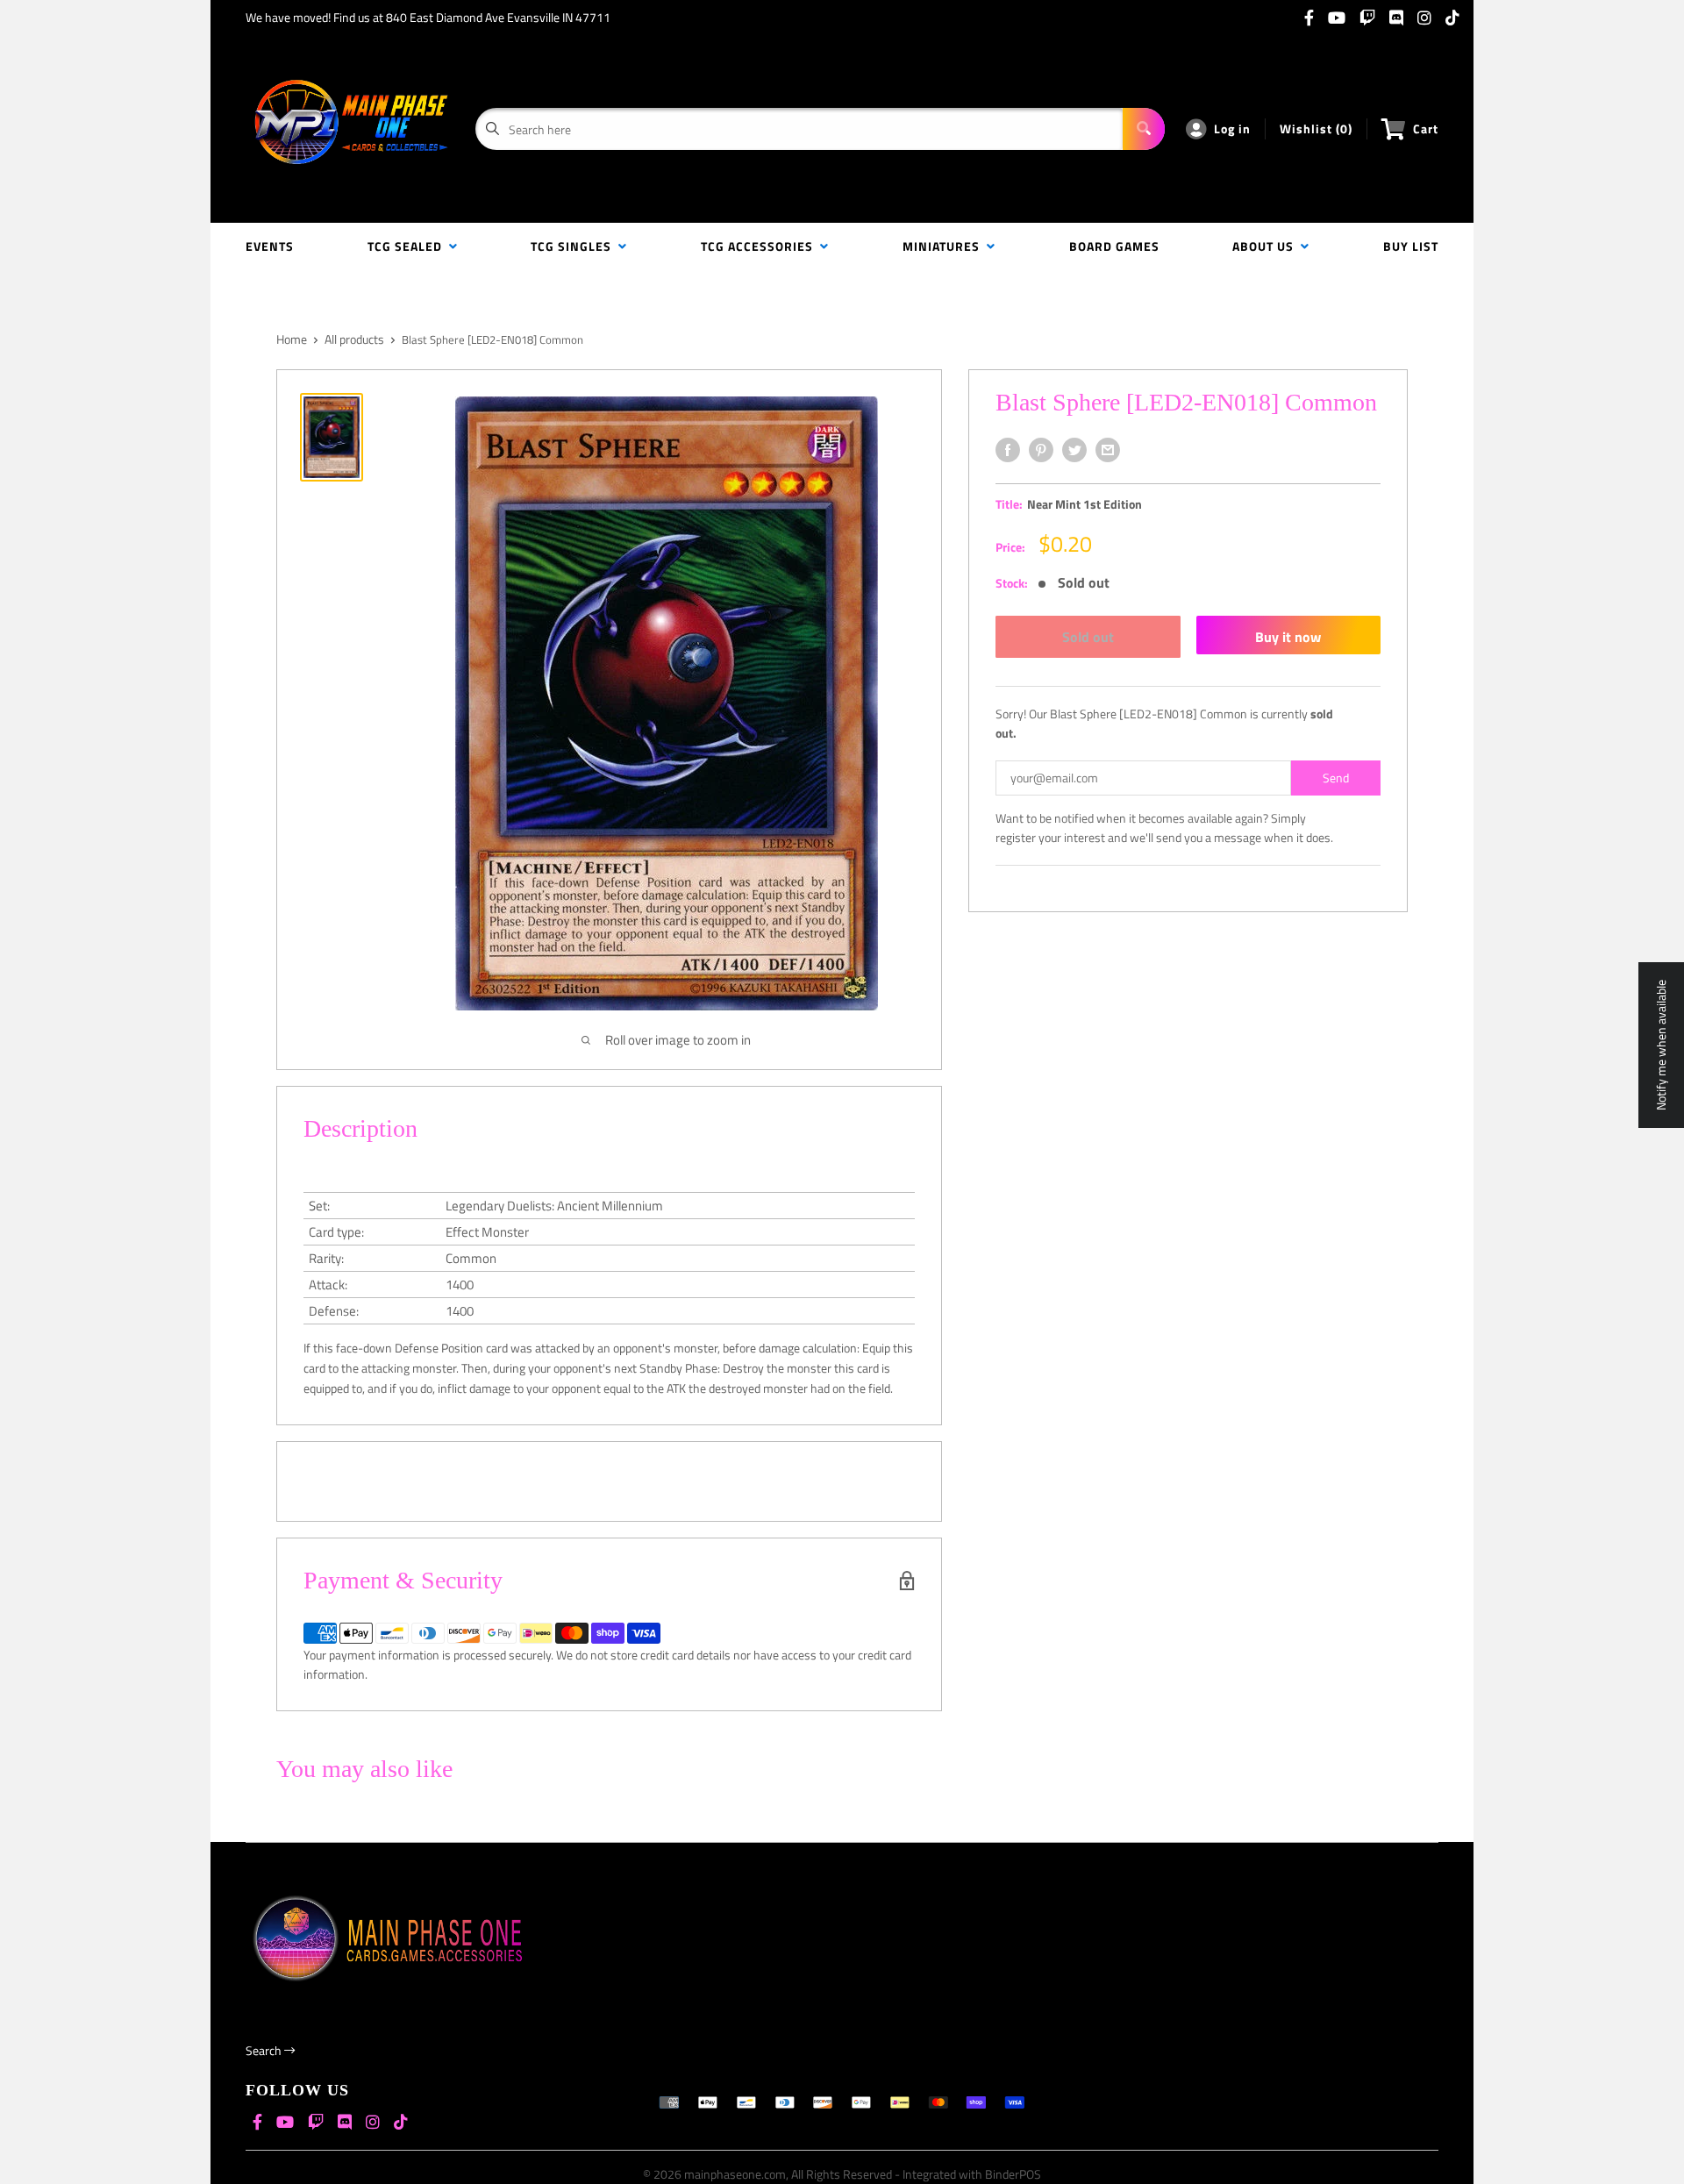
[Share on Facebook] (1008, 450)
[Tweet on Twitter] (1074, 450)
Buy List (1411, 246)
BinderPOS (1013, 2174)
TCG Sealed (408, 246)
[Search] (1144, 129)
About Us (1267, 246)
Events (270, 246)
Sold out (1088, 637)
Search (265, 2050)
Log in (1232, 128)
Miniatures (945, 246)
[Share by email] (1108, 450)
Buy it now (1288, 637)
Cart (1426, 128)
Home (292, 339)
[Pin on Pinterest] (1041, 450)
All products (354, 339)
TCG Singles (574, 246)
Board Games (1114, 246)
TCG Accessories (760, 246)
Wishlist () (1316, 128)
